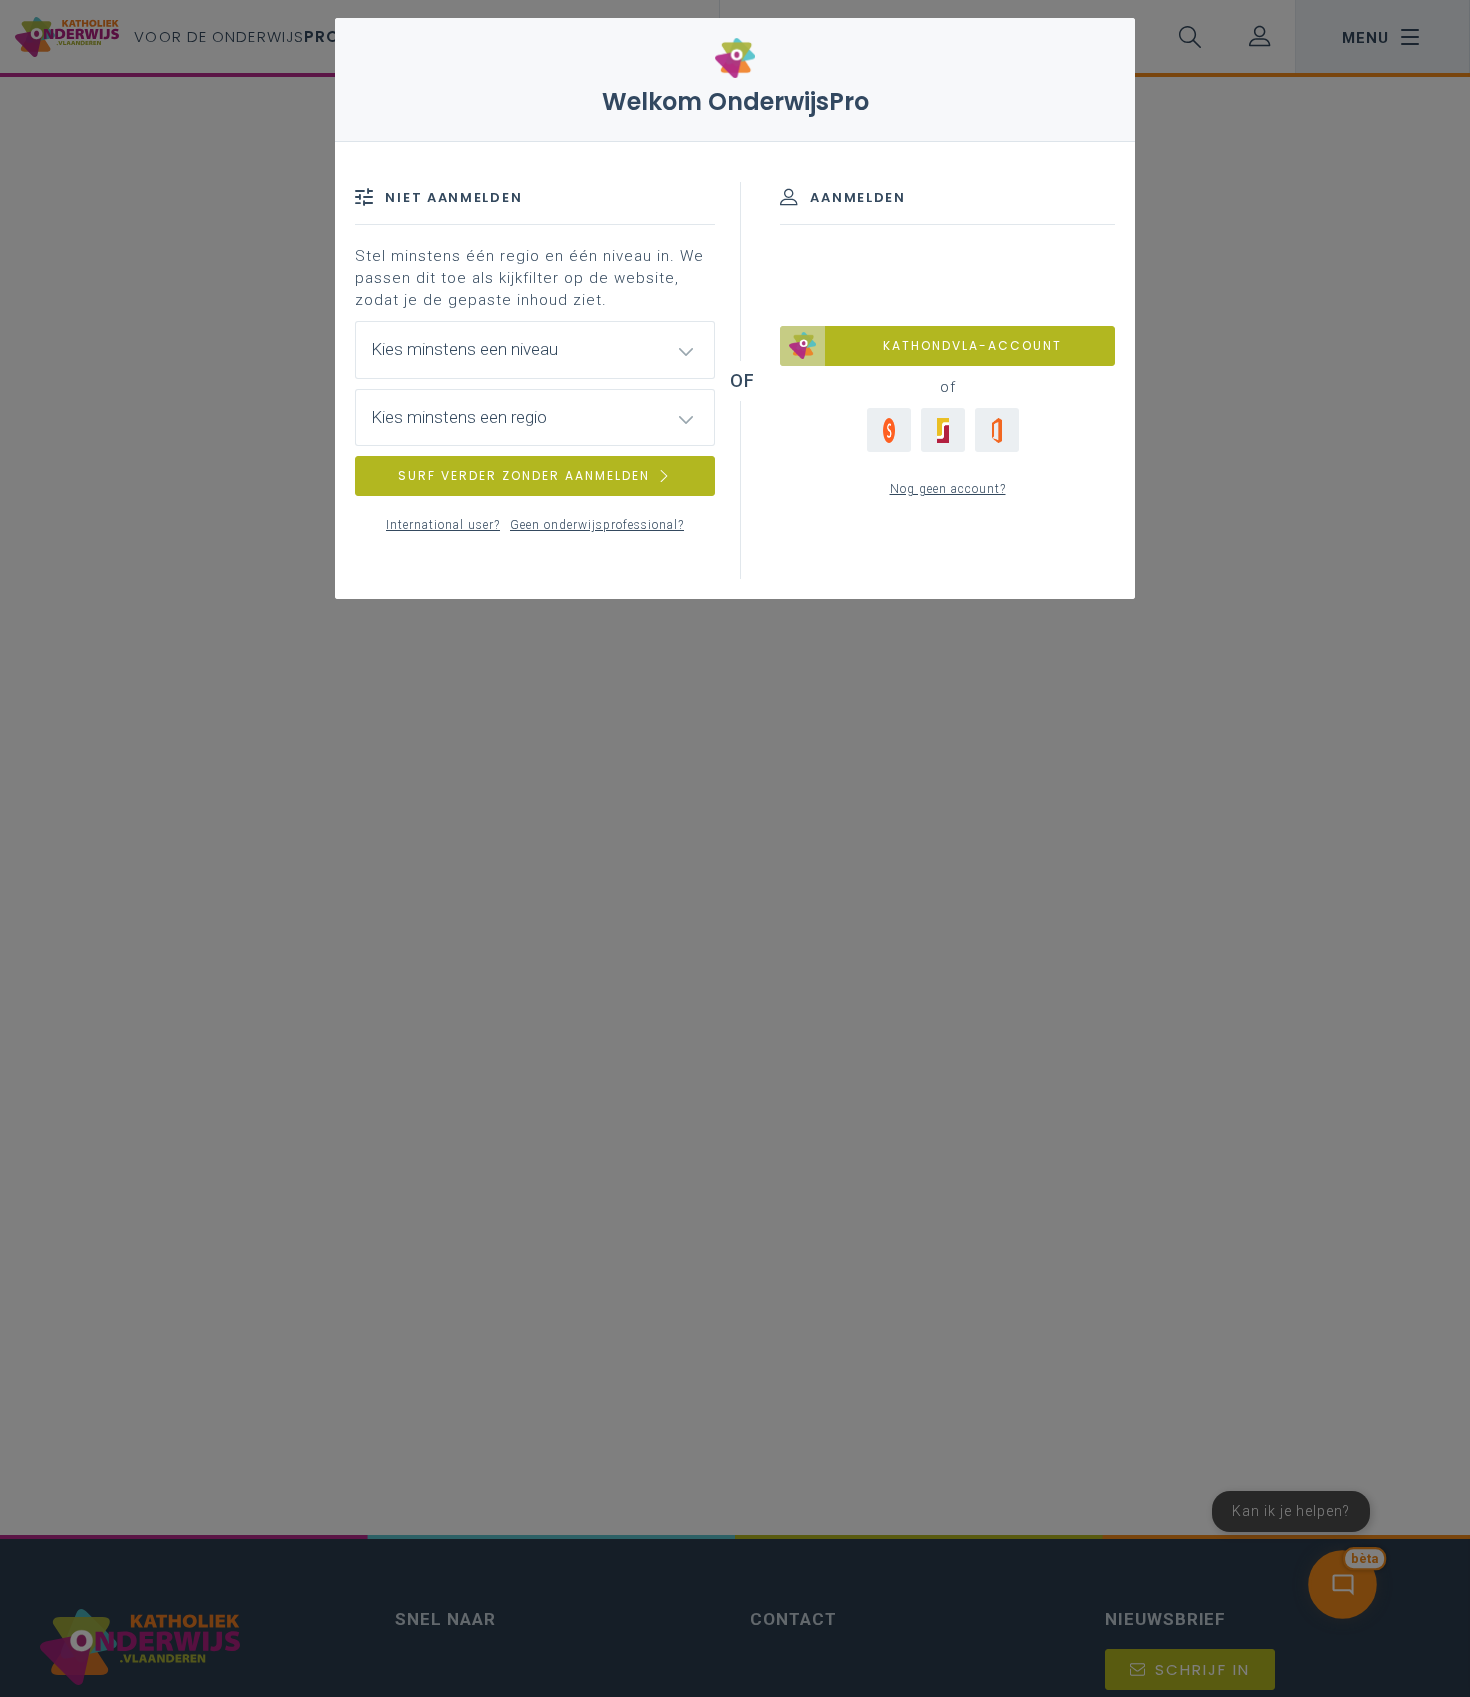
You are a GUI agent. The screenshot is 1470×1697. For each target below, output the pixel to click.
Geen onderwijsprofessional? (597, 525)
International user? (443, 525)
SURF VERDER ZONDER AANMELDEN (524, 475)
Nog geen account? (948, 489)
